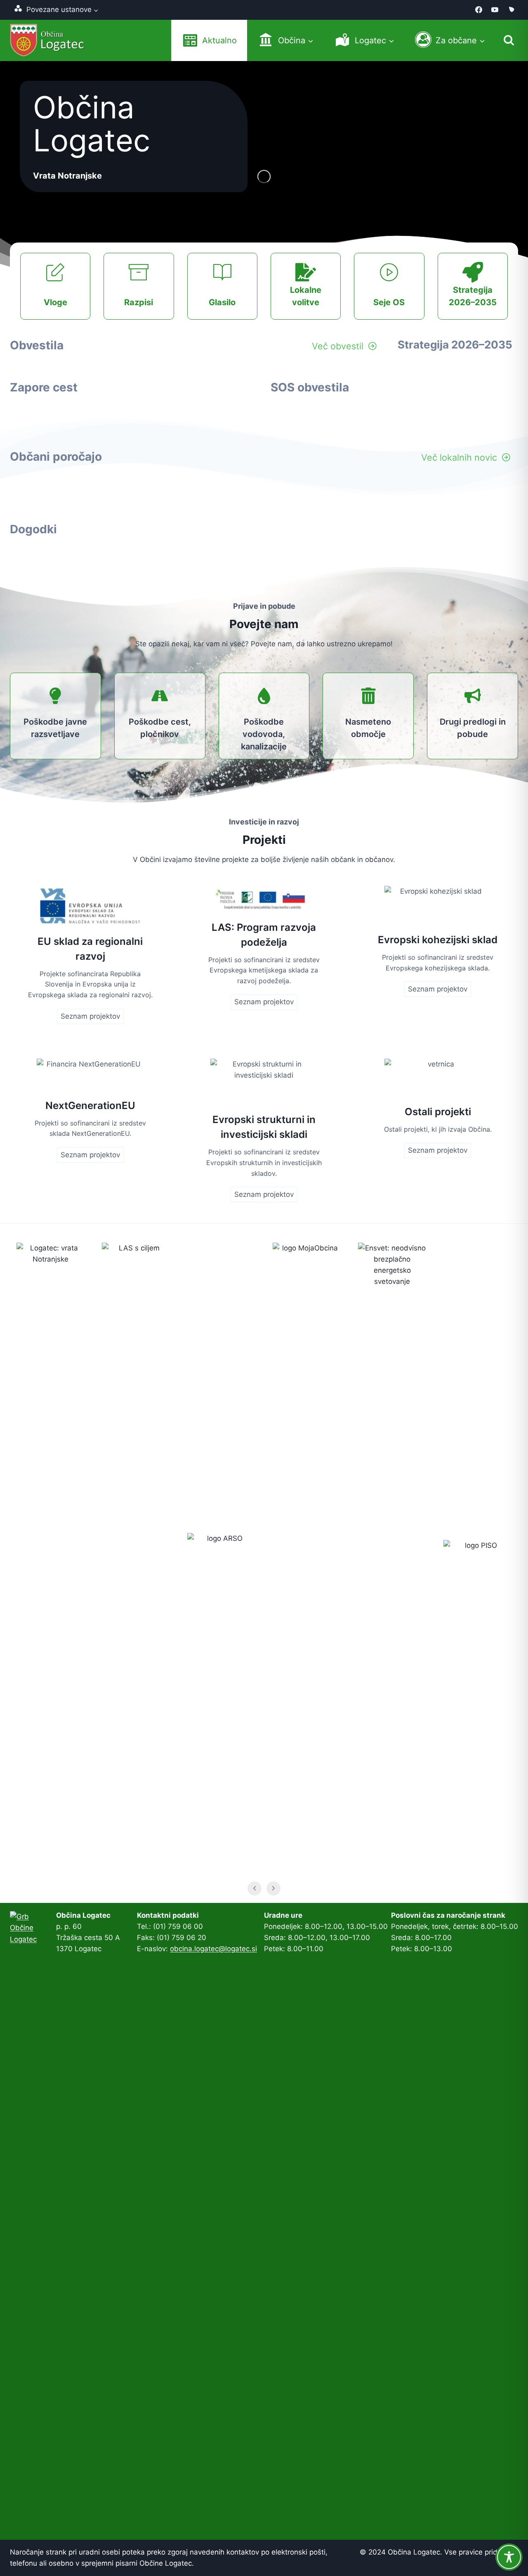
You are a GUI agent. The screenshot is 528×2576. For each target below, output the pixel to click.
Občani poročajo (56, 457)
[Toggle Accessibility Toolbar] (509, 2557)
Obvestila (37, 345)
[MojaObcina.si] (511, 10)
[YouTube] (495, 10)
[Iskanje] (509, 40)
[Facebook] (479, 10)
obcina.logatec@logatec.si (213, 1949)
